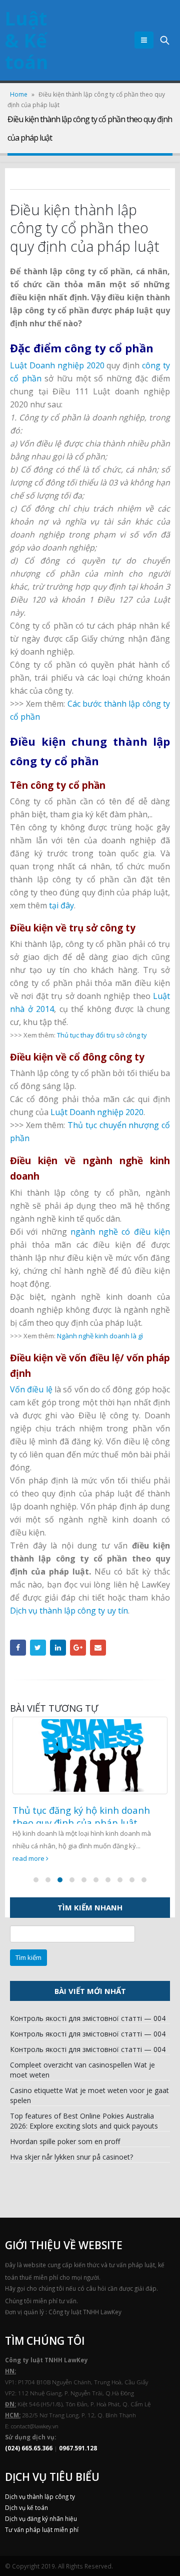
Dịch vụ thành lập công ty (40, 2496)
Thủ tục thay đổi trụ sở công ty (102, 1035)
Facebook (18, 1648)
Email (98, 1648)
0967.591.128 (78, 2448)
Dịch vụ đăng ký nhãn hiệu (41, 2518)
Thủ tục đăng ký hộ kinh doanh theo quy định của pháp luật (81, 1816)
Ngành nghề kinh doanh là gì (100, 1336)
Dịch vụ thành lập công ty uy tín (69, 1611)
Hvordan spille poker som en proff (65, 2141)
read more (29, 1858)
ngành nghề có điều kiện (120, 1232)
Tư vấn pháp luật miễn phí (42, 2529)
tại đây (61, 905)
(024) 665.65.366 (29, 2448)
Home (19, 94)
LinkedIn (58, 1648)
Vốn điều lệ (31, 1389)
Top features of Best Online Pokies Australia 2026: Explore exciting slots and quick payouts (84, 2121)
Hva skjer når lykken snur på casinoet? (71, 2157)
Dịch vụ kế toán (26, 2507)
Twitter (38, 1648)
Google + (78, 1648)
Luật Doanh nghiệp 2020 (57, 365)
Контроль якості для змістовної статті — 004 (88, 2018)
